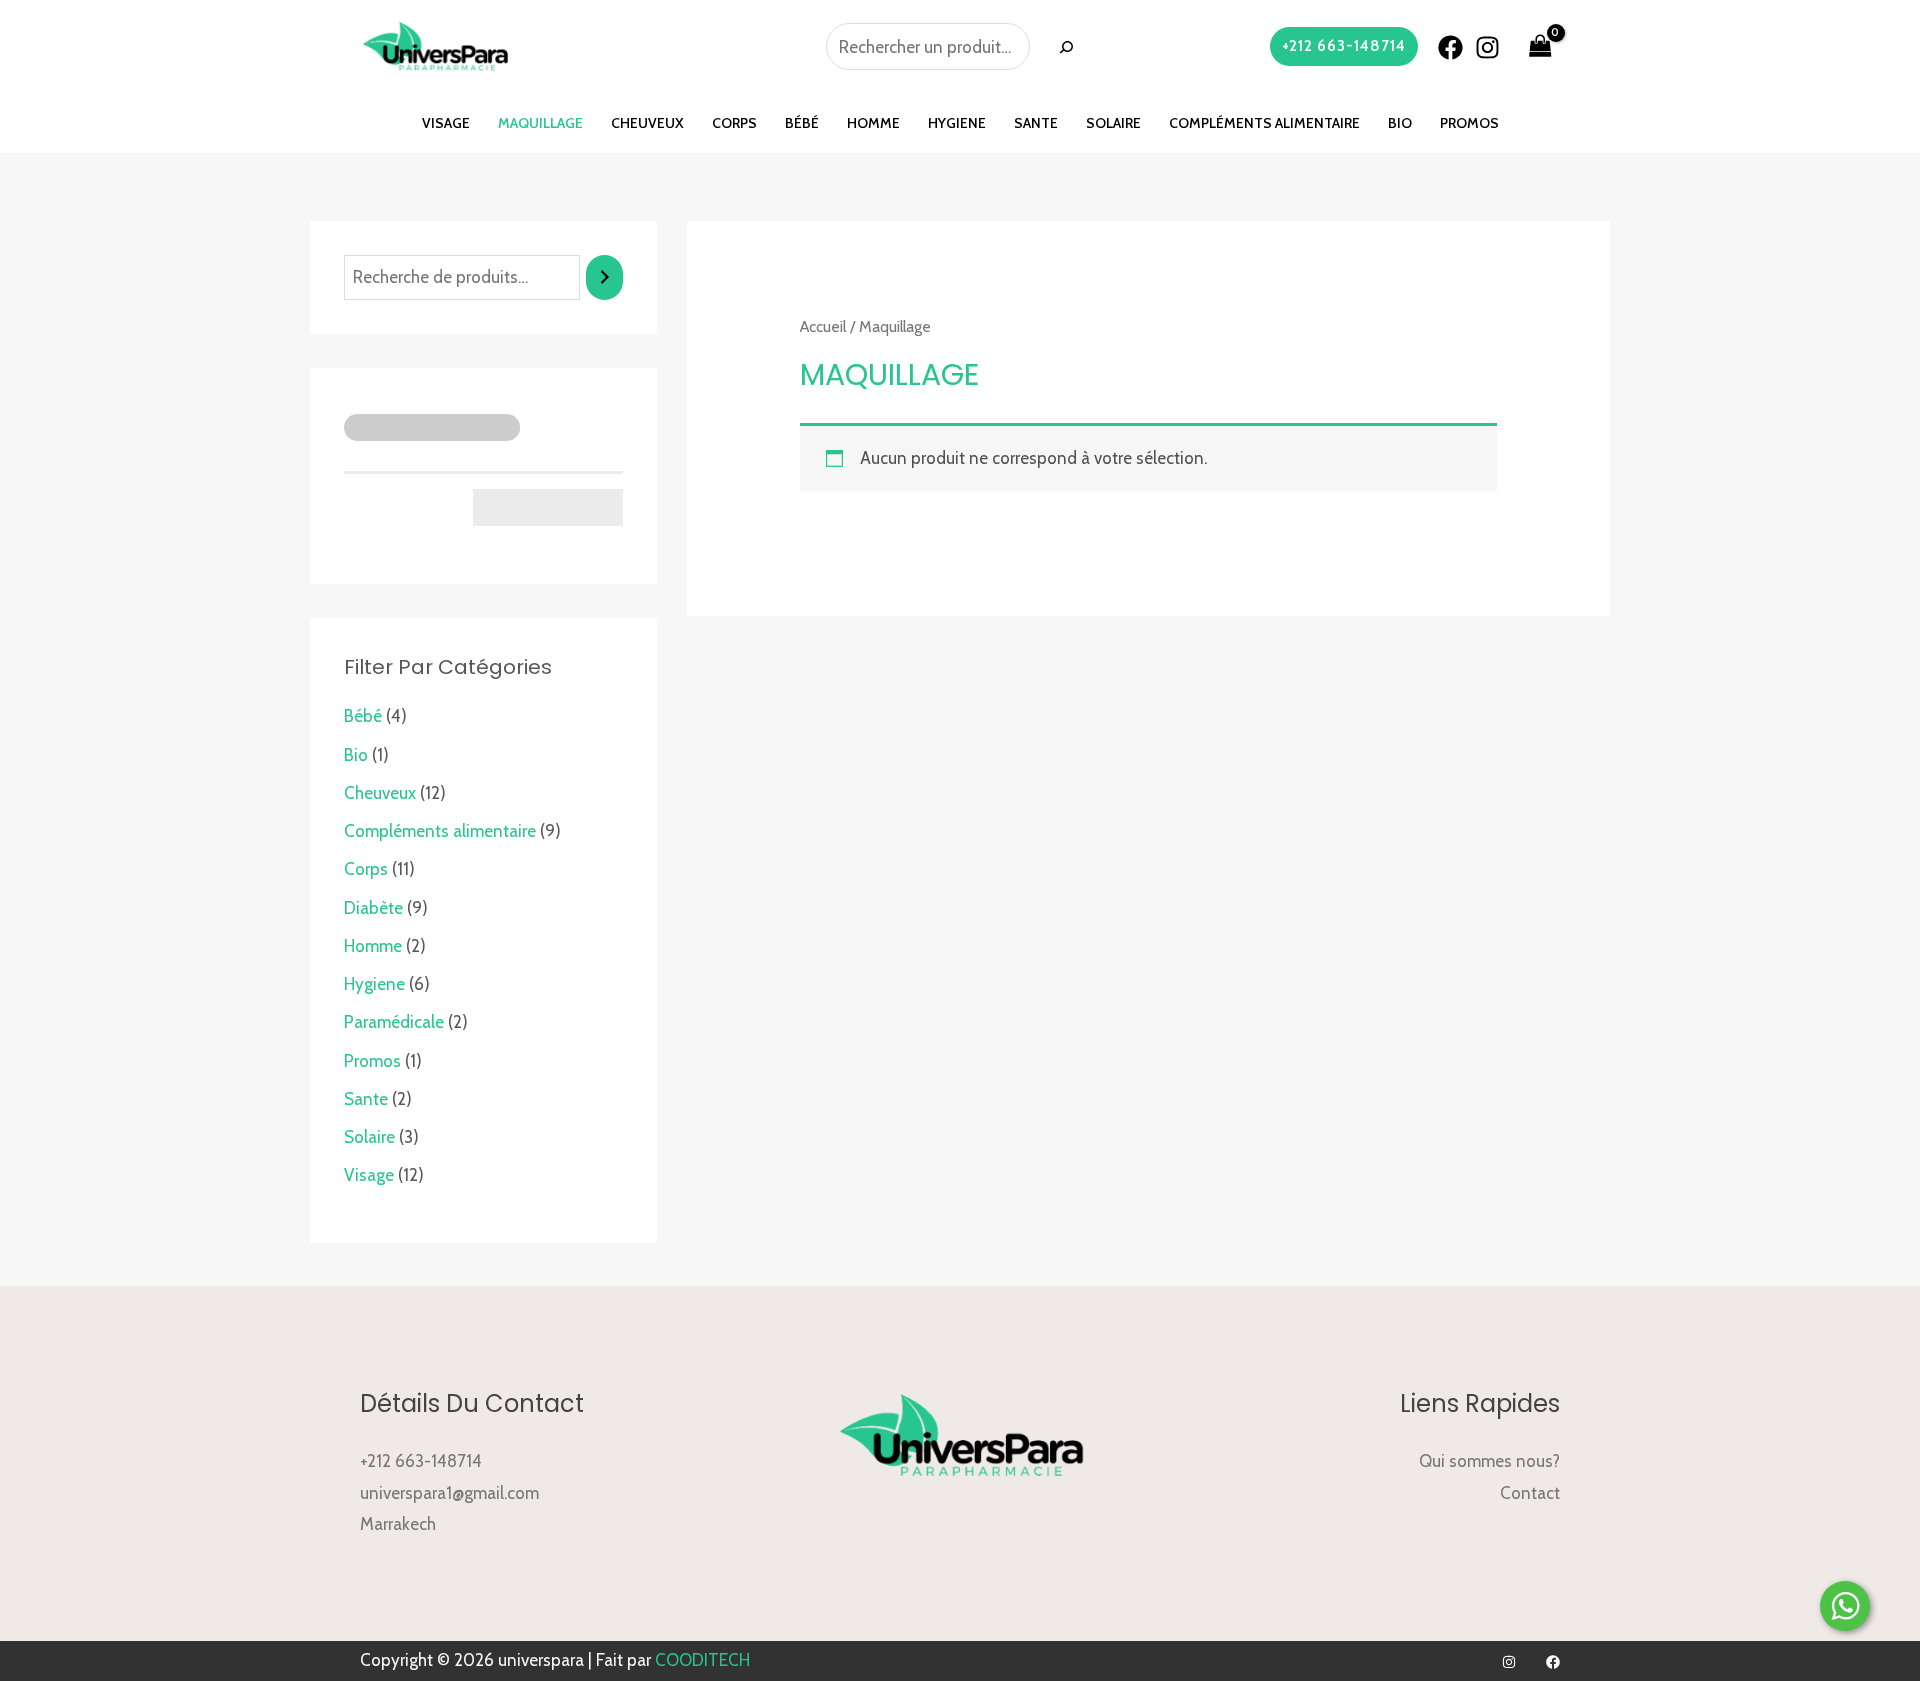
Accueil (823, 326)
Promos (1469, 123)
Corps (734, 123)
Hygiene (957, 123)
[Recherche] (604, 277)
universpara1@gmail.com (449, 1493)
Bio (1400, 123)
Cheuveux (647, 123)
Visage (446, 123)
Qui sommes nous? (1489, 1461)
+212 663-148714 (421, 1461)
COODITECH (702, 1660)
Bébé (802, 123)
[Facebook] (1450, 47)
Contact (1530, 1493)
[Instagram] (1487, 47)
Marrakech (398, 1524)
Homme (873, 123)
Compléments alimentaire (1264, 123)
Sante (1036, 123)
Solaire (1113, 123)
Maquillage (540, 123)
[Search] (1065, 47)
